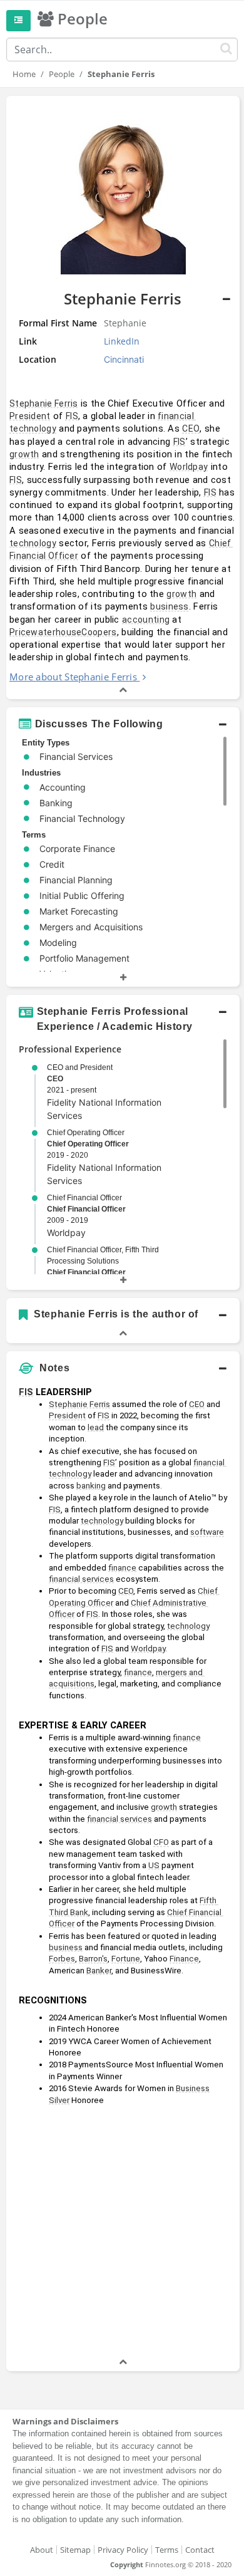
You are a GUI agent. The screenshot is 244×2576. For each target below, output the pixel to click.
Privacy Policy (123, 2550)
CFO (161, 1842)
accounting (146, 620)
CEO (191, 428)
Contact (200, 2550)
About (42, 2550)
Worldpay (189, 467)
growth (24, 454)
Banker (99, 1971)
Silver (59, 2100)
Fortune (126, 1959)
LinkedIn (122, 341)
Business (193, 2088)
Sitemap (75, 2550)
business (169, 606)
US (154, 1865)
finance (122, 1568)
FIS (72, 416)
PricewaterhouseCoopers (63, 632)
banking (91, 1486)
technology (33, 543)
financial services (81, 1579)
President (30, 416)
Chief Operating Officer (88, 1144)
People (62, 74)
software (207, 1532)
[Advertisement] (122, 2233)
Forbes (62, 1959)
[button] (123, 397)
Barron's (93, 1959)
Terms (167, 2550)
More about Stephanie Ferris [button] (73, 677)
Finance (184, 1959)
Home (24, 74)
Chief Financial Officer (86, 1209)
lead (96, 1427)
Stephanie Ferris (44, 403)
